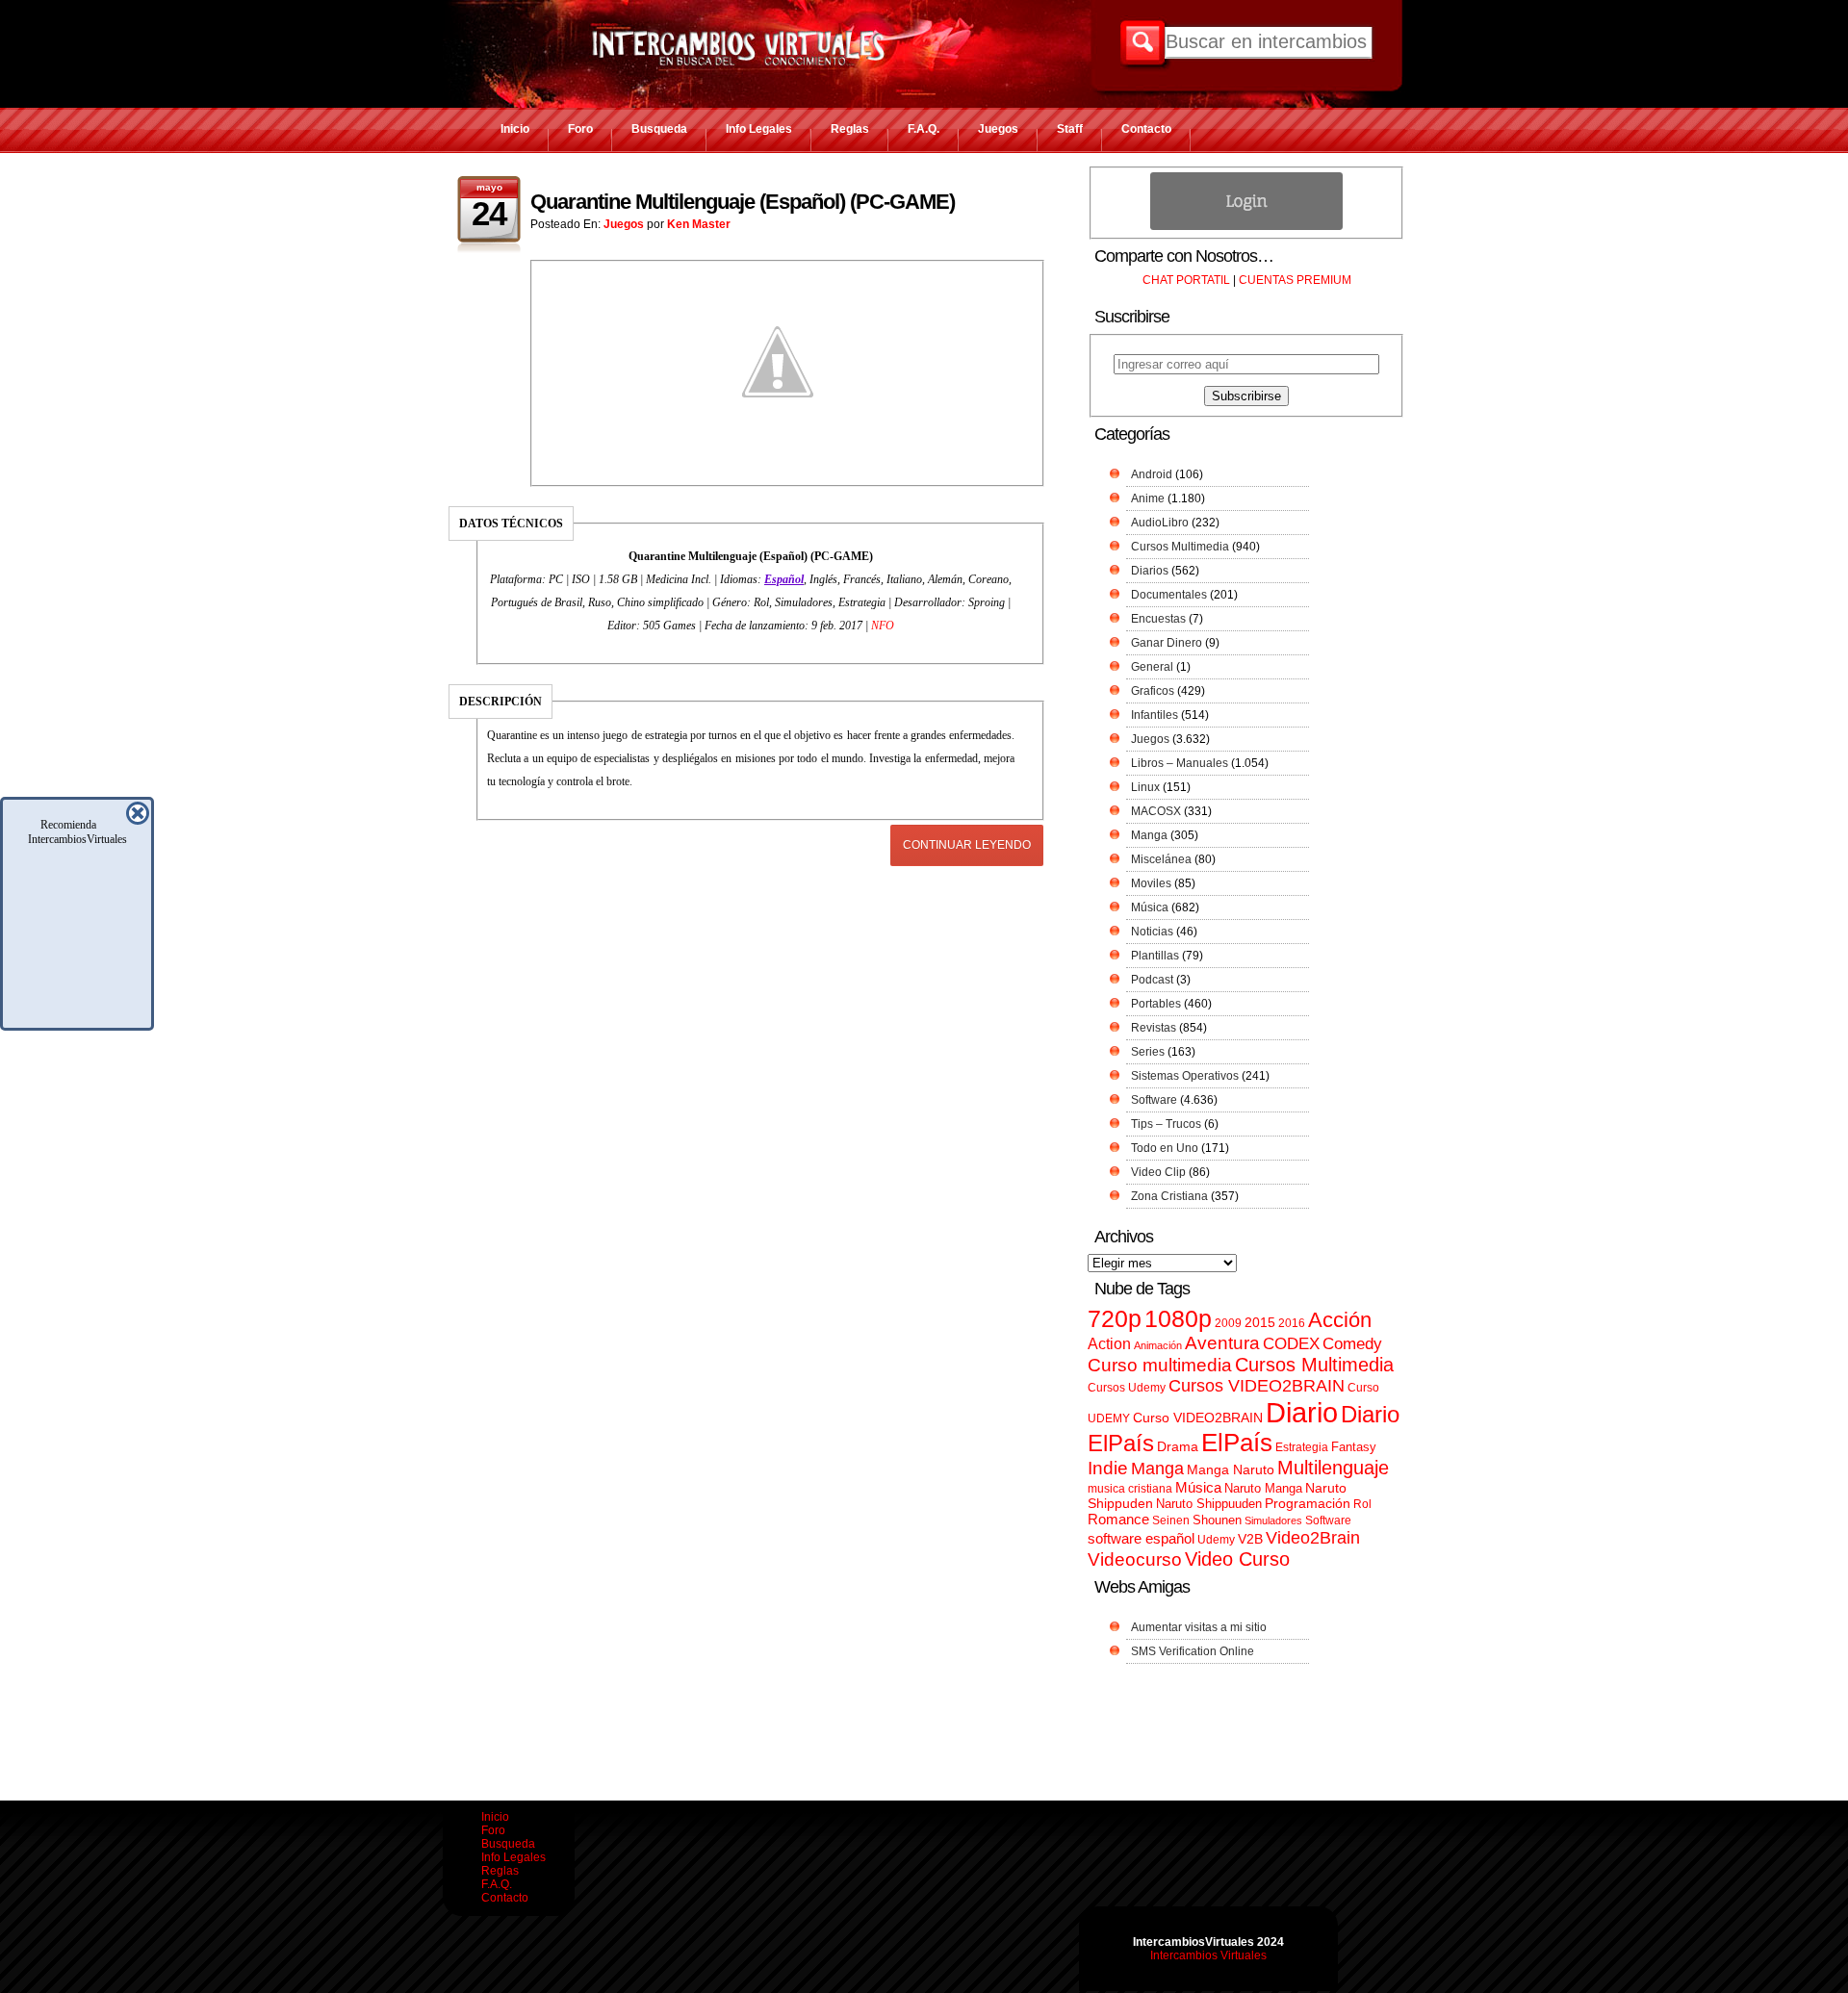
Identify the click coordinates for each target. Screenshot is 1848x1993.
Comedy (1352, 1343)
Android (1152, 474)
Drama (1178, 1446)
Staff (1070, 129)
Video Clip (1158, 1172)
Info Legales (759, 129)
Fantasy (1354, 1447)
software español (1141, 1539)
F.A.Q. (924, 129)
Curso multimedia (1160, 1365)
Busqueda (659, 129)
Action (1109, 1343)
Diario (1302, 1412)
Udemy (1216, 1540)
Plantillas (1155, 956)
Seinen (1171, 1520)
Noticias (1152, 932)
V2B (1250, 1539)
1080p (1178, 1319)
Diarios (1150, 571)
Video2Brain (1313, 1537)
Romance (1118, 1519)
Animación (1158, 1345)
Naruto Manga (1263, 1488)
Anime (1148, 498)
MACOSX (1156, 811)
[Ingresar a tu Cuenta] (1246, 226)
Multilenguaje (1333, 1468)
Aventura (1222, 1343)
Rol (1362, 1504)
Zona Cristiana (1169, 1196)
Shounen (1217, 1520)
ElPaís (1237, 1443)
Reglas (850, 129)
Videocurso (1135, 1559)
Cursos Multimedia (1180, 547)
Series (1148, 1052)
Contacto (1146, 129)
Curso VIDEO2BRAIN (1198, 1418)
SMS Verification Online (1193, 1651)
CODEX (1291, 1343)
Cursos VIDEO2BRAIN (1257, 1386)
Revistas (1154, 1028)
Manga (1149, 835)
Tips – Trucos (1166, 1124)
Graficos (1153, 691)
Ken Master (699, 224)
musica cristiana (1130, 1489)
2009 (1228, 1323)
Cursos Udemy (1127, 1388)
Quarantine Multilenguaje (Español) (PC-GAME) (743, 202)
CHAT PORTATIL (1186, 280)
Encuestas (1158, 619)
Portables (1156, 1004)
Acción (1340, 1320)
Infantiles (1155, 715)
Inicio (515, 129)
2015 (1260, 1323)
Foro (580, 129)
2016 (1292, 1323)
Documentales (1169, 595)
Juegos (998, 129)
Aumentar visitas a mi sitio (1199, 1627)
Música (1150, 907)
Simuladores (1273, 1520)
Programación (1308, 1503)
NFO (883, 626)
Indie (1108, 1468)
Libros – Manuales (1180, 763)
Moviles (1151, 883)
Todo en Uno (1165, 1148)
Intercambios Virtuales (1208, 1955)
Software (1154, 1100)
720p (1115, 1319)
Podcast (1152, 980)
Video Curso (1237, 1559)
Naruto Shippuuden (1209, 1504)
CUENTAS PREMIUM (1295, 280)
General (1152, 667)
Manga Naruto (1231, 1470)
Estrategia (1302, 1447)
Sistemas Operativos (1185, 1076)
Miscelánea (1161, 859)
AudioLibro (1160, 523)
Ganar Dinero (1167, 643)
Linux (1145, 787)
